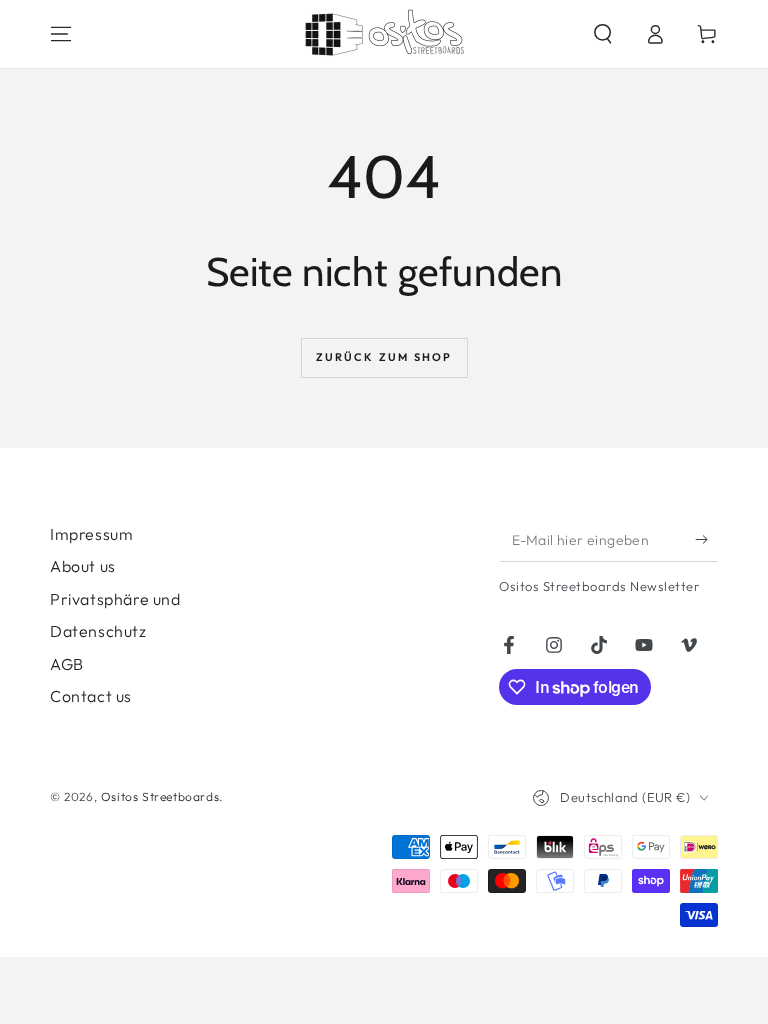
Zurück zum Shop (384, 357)
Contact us (91, 696)
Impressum (91, 534)
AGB (67, 664)
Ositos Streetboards (160, 796)
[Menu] (61, 34)
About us (83, 566)
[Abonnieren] (706, 539)
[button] (603, 34)
